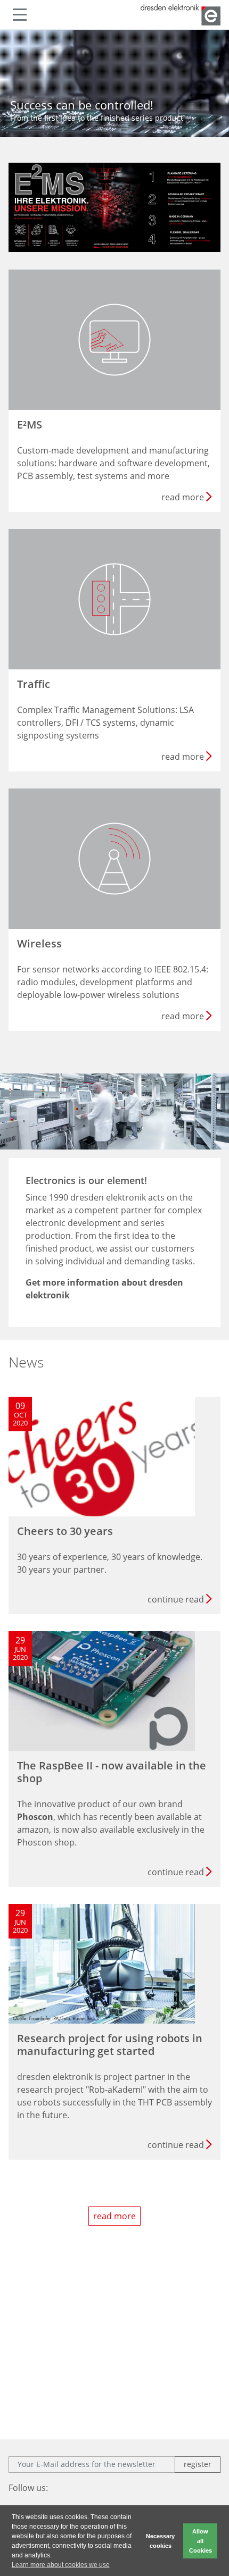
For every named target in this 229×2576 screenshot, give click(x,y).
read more (114, 2216)
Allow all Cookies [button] (201, 2541)
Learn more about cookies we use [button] (61, 2565)
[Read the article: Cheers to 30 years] (102, 1455)
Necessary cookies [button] (160, 2541)
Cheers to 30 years (65, 1531)
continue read (176, 1599)
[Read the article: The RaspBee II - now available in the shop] (102, 1690)
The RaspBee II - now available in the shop (112, 1772)
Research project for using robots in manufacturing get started (110, 2045)
